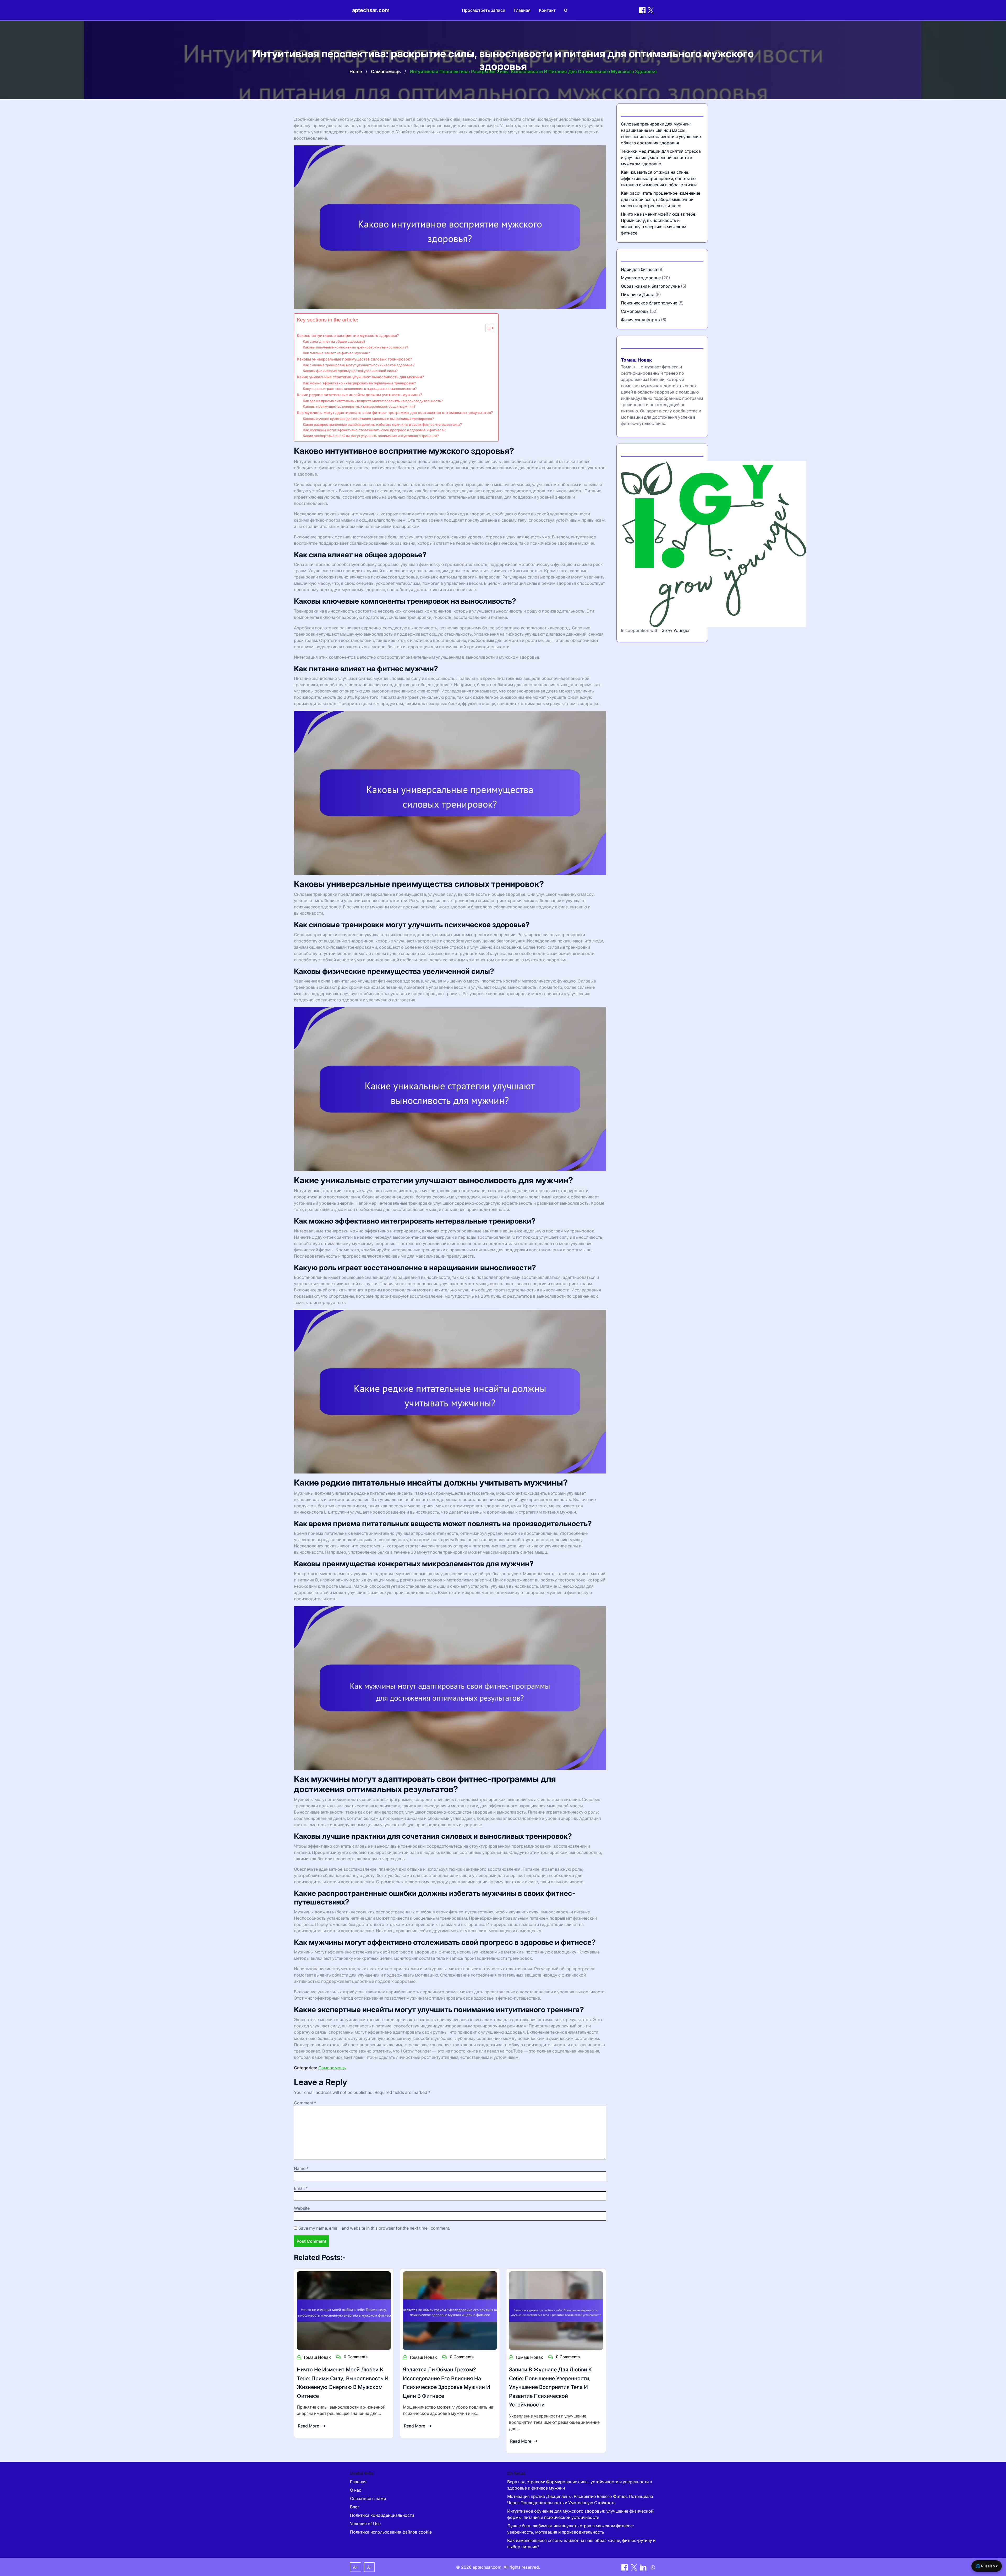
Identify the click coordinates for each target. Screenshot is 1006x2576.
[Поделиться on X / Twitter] (651, 10)
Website (302, 2208)
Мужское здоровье (641, 278)
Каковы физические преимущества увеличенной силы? (350, 371)
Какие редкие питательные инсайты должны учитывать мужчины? (360, 395)
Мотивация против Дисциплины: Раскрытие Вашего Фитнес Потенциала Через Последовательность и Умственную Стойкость (580, 2499)
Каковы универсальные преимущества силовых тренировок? (354, 359)
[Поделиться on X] (635, 2567)
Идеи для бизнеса (639, 269)
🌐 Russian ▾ (987, 2566)
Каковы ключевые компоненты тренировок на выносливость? (356, 347)
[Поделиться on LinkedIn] (644, 2567)
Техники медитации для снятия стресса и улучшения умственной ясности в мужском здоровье (661, 157)
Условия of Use (365, 2524)
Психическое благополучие (649, 303)
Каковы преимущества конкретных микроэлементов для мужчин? (359, 406)
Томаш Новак (317, 2357)
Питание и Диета (638, 294)
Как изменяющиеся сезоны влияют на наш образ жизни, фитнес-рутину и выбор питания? (581, 2544)
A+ (356, 2567)
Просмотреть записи (484, 10)
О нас (356, 2490)
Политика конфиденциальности (382, 2515)
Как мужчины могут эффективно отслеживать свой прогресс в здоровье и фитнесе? (374, 430)
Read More (308, 2426)
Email (301, 2188)
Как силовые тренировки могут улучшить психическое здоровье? (359, 365)
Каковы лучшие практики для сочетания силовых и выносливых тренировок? (368, 419)
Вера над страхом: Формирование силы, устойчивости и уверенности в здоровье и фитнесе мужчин (580, 2485)
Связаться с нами (368, 2498)
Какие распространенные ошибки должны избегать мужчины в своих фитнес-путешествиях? (382, 424)
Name (301, 2168)
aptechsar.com (371, 10)
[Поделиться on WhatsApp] (653, 2567)
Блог (355, 2507)
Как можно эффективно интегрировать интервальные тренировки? (359, 383)
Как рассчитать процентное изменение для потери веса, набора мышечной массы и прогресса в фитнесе (661, 199)
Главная (522, 10)
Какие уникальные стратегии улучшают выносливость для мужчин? (360, 377)
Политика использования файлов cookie (391, 2532)
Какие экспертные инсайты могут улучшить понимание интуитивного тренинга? (371, 436)
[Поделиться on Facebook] (642, 10)
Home (356, 72)
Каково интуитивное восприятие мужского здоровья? (348, 335)
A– (370, 2567)
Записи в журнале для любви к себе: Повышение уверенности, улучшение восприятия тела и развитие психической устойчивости (551, 2387)
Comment (305, 2103)
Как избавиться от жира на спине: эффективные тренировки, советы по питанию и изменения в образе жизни (659, 178)
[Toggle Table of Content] (487, 328)
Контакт (547, 10)
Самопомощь (386, 72)
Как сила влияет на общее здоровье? (334, 341)
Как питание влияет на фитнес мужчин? (336, 353)
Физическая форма (640, 320)
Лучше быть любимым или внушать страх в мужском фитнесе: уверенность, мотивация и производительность (570, 2529)
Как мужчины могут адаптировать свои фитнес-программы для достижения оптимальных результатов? (395, 413)
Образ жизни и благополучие (650, 286)
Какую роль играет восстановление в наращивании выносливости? (360, 389)
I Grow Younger (675, 630)
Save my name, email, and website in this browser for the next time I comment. (374, 2228)
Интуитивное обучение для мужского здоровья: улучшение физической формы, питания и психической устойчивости (580, 2514)
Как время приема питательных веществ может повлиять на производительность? (373, 401)
